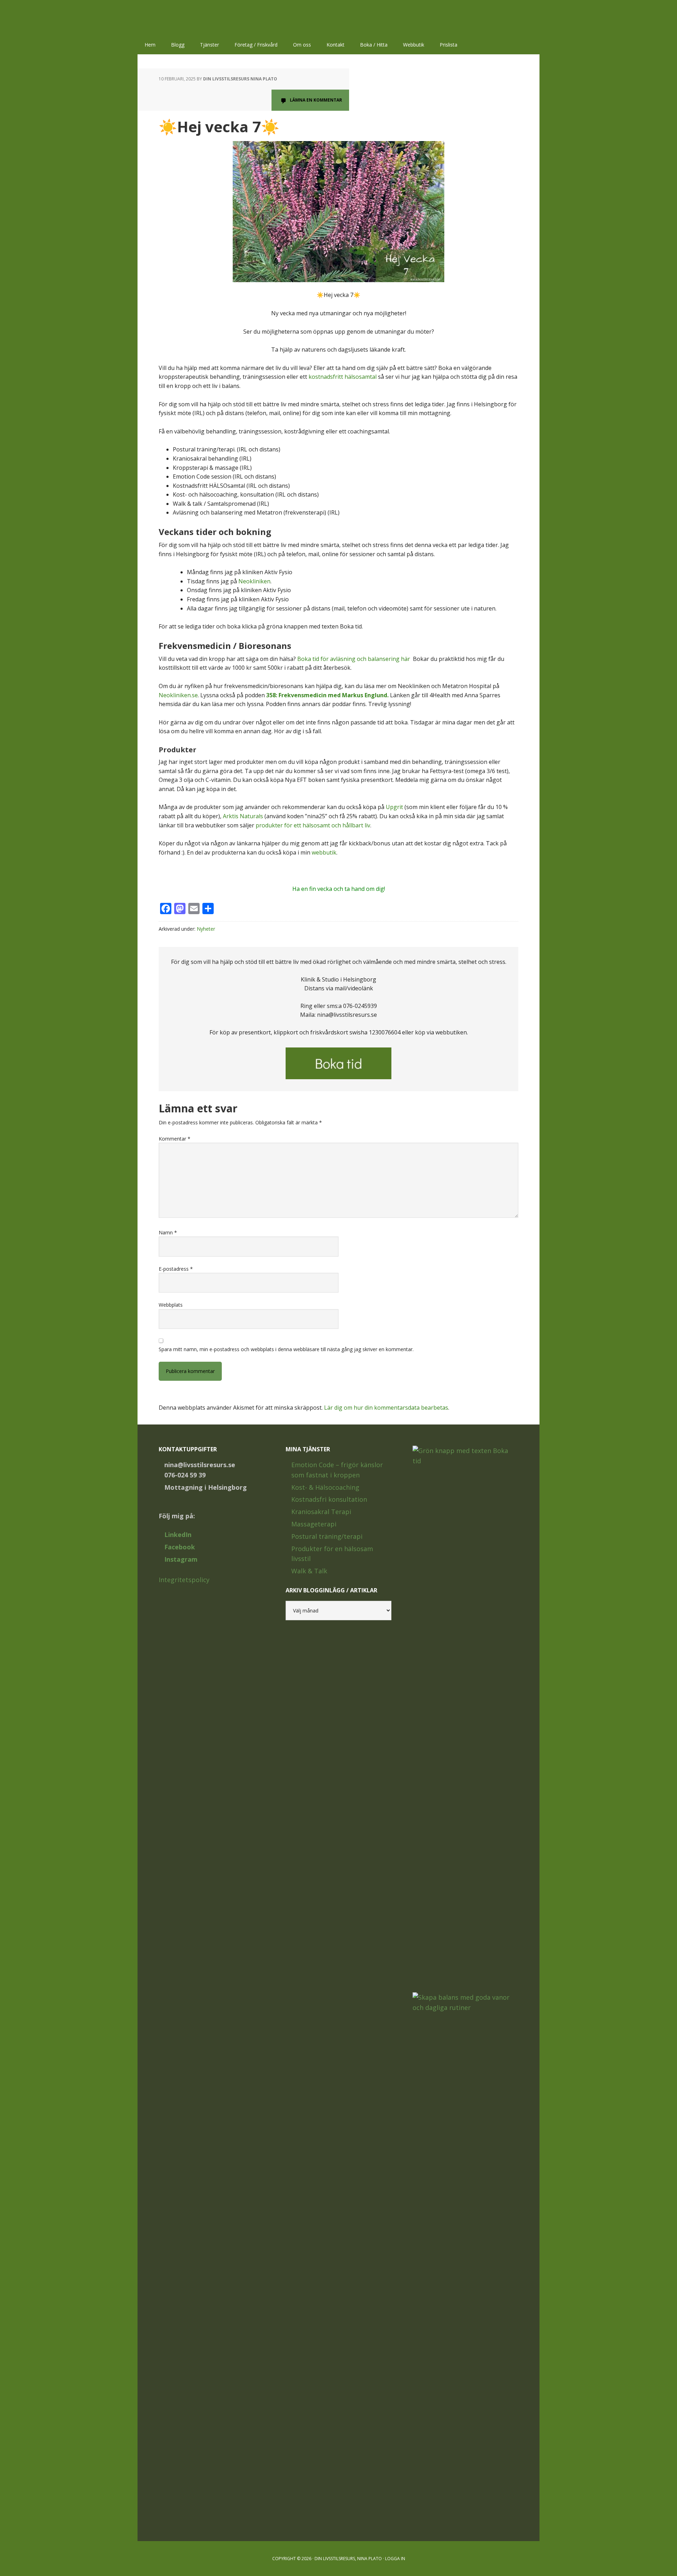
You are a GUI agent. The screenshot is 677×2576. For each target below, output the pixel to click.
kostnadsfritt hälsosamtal (343, 377)
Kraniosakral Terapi (321, 1512)
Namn (168, 1232)
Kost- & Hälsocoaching (325, 1487)
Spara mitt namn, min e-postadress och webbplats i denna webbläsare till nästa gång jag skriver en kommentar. (286, 1349)
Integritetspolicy (184, 1580)
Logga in (395, 2559)
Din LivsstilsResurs (183, 18)
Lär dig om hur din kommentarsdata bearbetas (386, 1408)
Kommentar (175, 1139)
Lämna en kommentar (316, 100)
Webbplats (171, 1305)
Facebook (180, 1547)
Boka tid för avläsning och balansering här (354, 659)
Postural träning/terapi (327, 1536)
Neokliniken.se (178, 695)
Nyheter (206, 929)
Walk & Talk (309, 1571)
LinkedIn (178, 1535)
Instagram (181, 1559)
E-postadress (176, 1269)
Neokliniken (254, 581)
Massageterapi (314, 1524)
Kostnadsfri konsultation (329, 1499)
